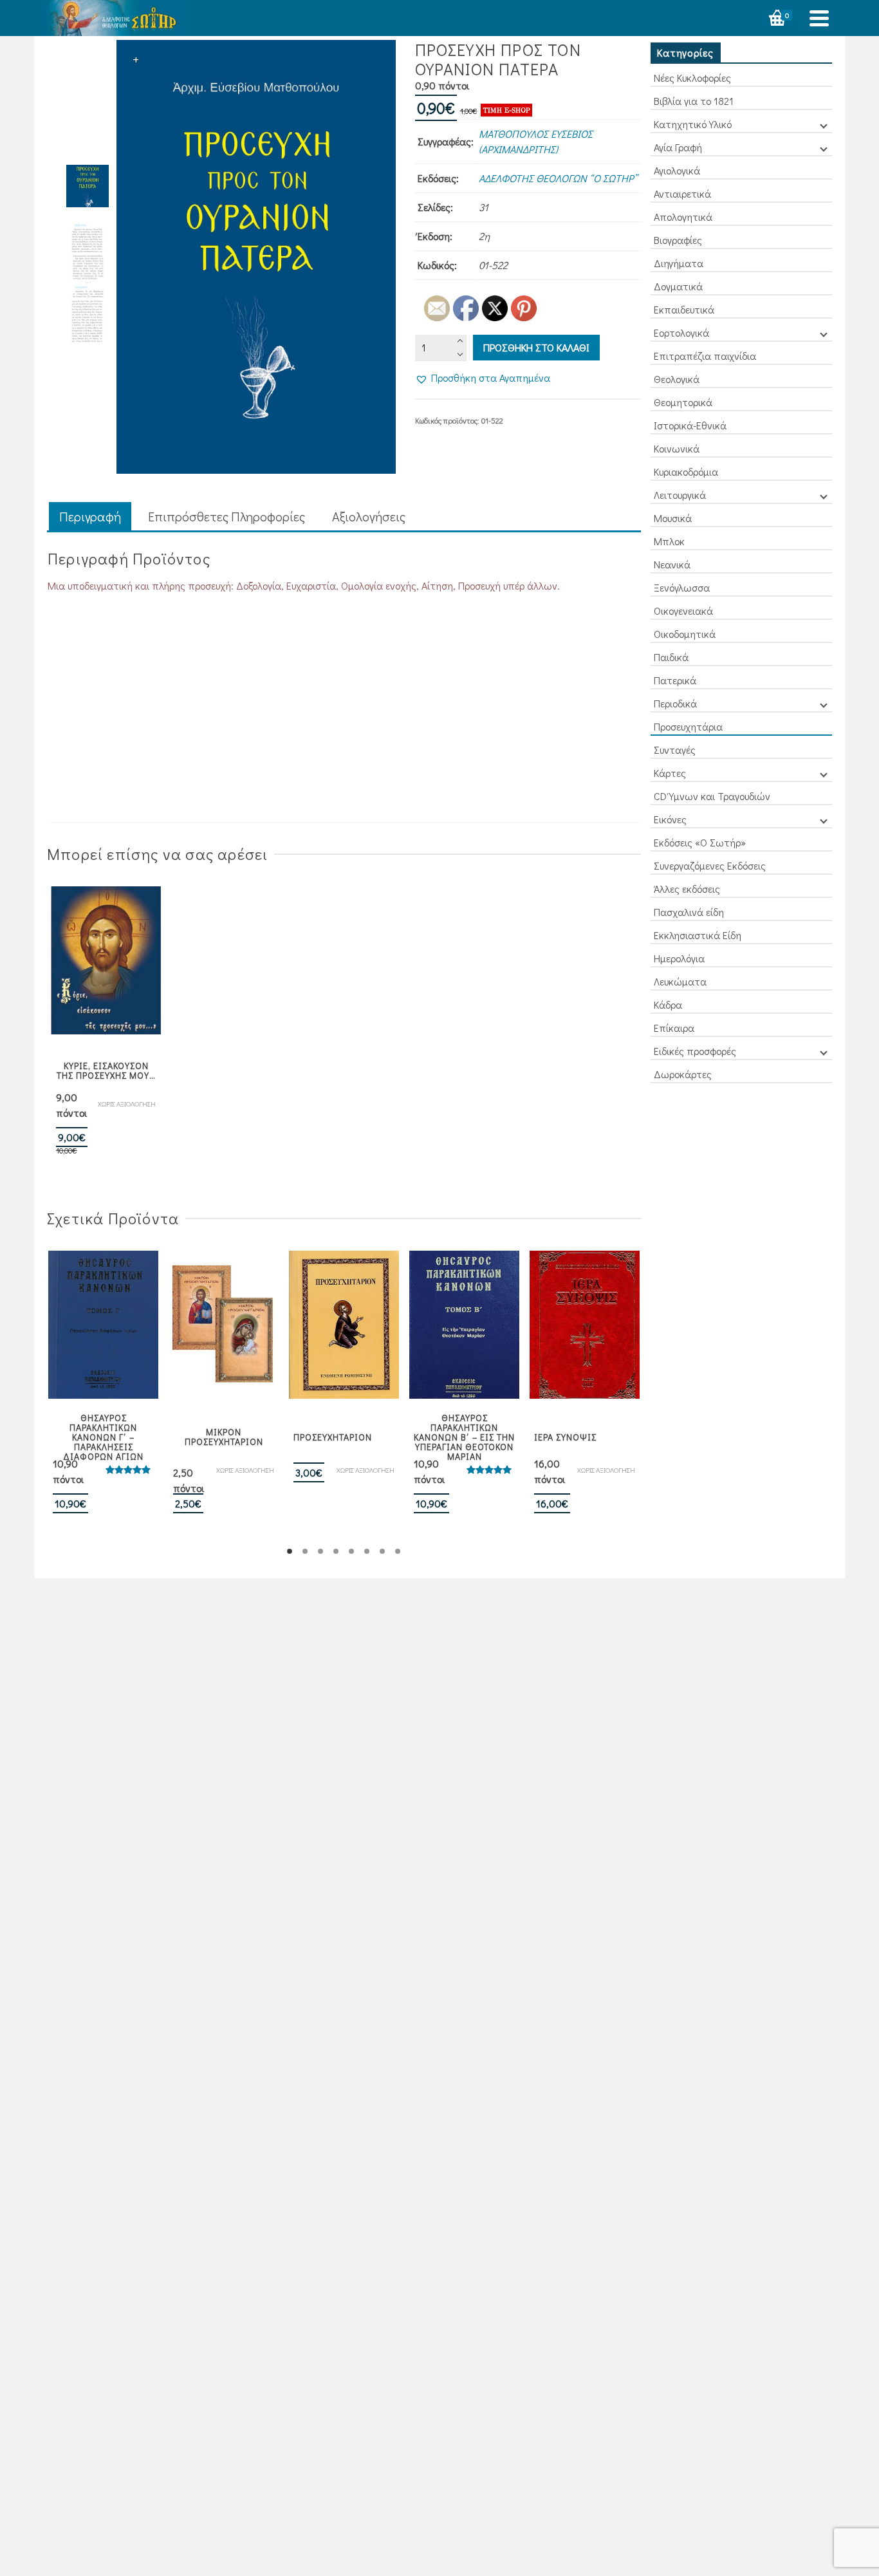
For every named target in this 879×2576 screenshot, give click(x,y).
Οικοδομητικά (685, 634)
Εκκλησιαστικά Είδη (698, 935)
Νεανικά (672, 564)
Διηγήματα (679, 263)
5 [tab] (351, 1551)
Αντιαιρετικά (682, 193)
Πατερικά (675, 680)
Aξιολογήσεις (369, 516)
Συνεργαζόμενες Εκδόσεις (710, 865)
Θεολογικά (677, 379)
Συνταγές (675, 750)
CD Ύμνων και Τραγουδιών (712, 796)
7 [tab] (382, 1551)
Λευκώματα (680, 981)
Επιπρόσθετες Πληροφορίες (227, 516)
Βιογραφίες (678, 240)
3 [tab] (320, 1551)
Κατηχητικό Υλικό (693, 124)
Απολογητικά (683, 217)
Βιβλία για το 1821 (694, 101)
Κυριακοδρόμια (686, 471)
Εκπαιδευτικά (684, 309)
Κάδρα (668, 1004)
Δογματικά (678, 286)
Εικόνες (670, 819)
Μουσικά (673, 518)
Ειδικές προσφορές (695, 1051)
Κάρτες (670, 773)
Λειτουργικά (680, 495)
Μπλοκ (669, 541)
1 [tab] (290, 1551)
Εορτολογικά (681, 332)
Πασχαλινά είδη (689, 912)
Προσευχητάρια (688, 726)
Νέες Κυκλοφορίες (692, 78)
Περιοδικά (675, 703)
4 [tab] (336, 1551)
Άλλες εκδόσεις (687, 889)
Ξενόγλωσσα (682, 587)
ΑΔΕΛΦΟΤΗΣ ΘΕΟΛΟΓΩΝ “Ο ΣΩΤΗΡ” (558, 178)
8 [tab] (398, 1551)
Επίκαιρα (674, 1028)
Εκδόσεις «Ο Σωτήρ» (700, 842)
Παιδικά (671, 657)
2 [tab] (305, 1551)
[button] (483, 378)
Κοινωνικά (677, 448)
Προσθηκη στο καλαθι (536, 347)
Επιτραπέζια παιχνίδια (705, 356)
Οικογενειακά (683, 611)
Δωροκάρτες (683, 1074)
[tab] (90, 517)
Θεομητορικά (683, 402)
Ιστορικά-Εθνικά (690, 425)
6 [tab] (367, 1551)
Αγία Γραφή (678, 147)
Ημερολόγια (679, 958)
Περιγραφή (90, 516)
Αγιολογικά (677, 170)
